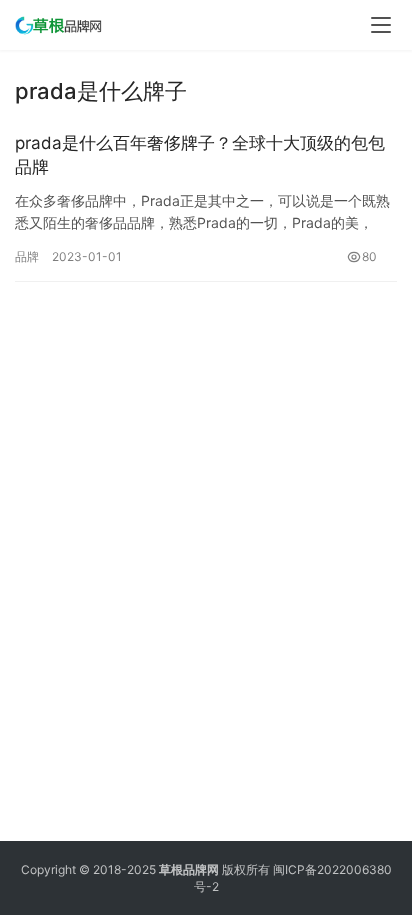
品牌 (27, 256)
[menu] (381, 25)
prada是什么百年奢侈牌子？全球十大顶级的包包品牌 (200, 155)
